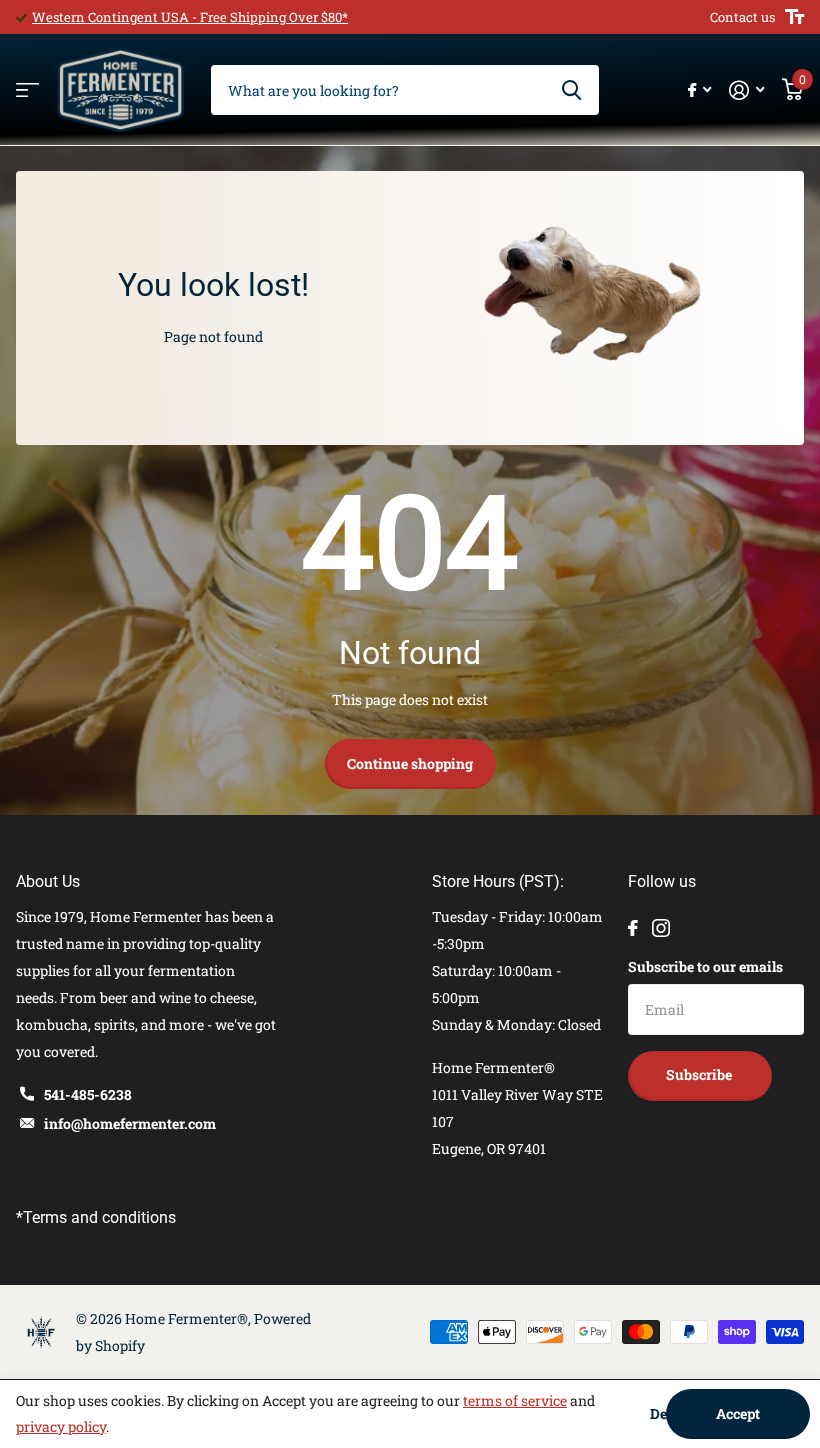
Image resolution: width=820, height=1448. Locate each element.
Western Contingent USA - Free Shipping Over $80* (190, 17)
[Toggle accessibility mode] (794, 17)
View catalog (27, 90)
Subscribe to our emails (705, 966)
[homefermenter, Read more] (699, 90)
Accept (738, 1413)
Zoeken (571, 90)
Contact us (742, 17)
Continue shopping (410, 763)
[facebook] (633, 928)
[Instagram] (661, 928)
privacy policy (61, 1426)
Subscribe (700, 1074)
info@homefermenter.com (130, 1123)
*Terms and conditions (96, 1217)
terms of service (515, 1400)
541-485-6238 (88, 1094)
